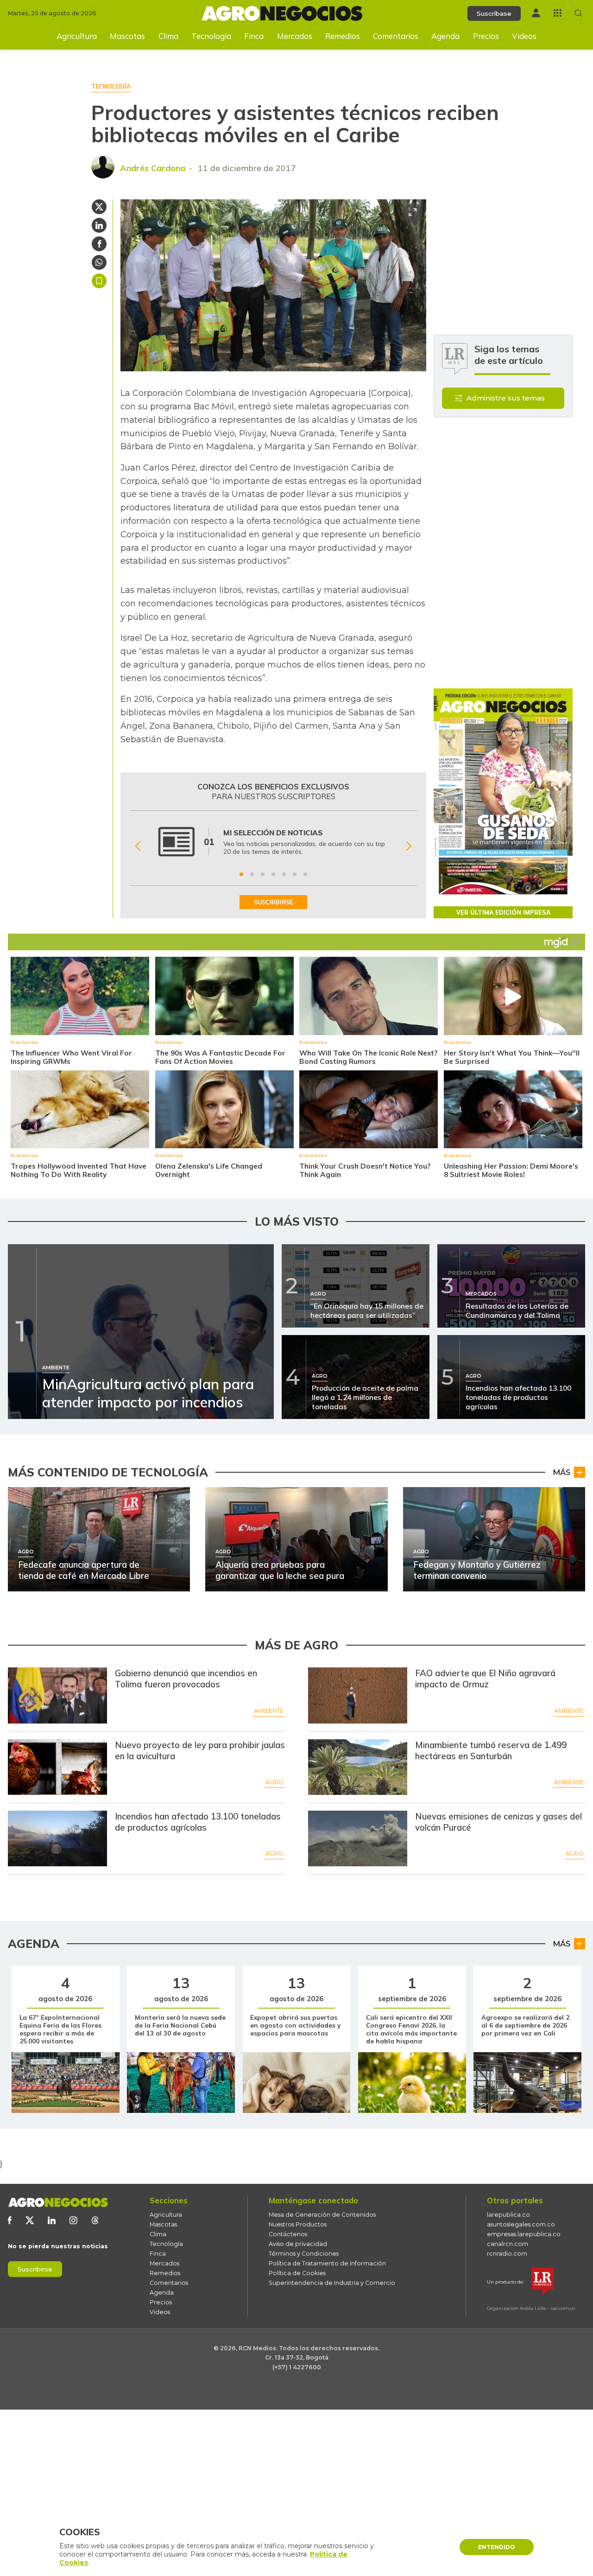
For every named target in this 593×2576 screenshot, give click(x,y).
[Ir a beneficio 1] (241, 874)
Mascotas (127, 36)
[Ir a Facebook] (10, 2220)
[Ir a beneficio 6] (295, 874)
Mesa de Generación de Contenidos (322, 2215)
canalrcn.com (508, 2244)
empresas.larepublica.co (524, 2234)
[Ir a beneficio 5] (284, 874)
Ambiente (269, 1711)
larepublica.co (508, 2215)
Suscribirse (35, 2269)
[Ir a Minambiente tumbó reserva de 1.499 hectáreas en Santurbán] (358, 1767)
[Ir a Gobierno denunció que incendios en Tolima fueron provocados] (57, 1695)
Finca (254, 36)
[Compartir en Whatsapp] (99, 262)
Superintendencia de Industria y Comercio (332, 2283)
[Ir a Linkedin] (52, 2220)
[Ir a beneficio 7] (305, 874)
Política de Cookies (297, 2273)
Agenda (445, 36)
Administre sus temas (506, 398)
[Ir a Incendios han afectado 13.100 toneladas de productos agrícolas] (57, 1838)
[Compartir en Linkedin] (99, 225)
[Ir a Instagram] (73, 2220)
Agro (274, 1782)
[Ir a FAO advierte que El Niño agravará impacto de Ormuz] (358, 1695)
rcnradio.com (507, 2254)
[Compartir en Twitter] (99, 207)
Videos (524, 36)
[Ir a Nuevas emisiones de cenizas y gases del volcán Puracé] (358, 1838)
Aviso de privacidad (298, 2244)
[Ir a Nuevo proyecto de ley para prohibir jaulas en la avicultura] (57, 1767)
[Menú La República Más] (558, 13)
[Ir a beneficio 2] (252, 874)
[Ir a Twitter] (30, 2220)
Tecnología (211, 36)
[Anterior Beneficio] (138, 846)
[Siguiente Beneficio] (409, 846)
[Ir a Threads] (95, 2220)
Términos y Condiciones (304, 2254)
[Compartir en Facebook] (99, 244)
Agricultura (77, 36)
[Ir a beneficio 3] (263, 874)
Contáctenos (288, 2234)
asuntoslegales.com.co (521, 2224)
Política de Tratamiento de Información (327, 2263)
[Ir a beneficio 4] (273, 874)
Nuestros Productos (298, 2224)
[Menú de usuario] (536, 13)
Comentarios (396, 36)
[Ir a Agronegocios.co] (58, 2202)
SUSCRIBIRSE (273, 902)
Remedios (343, 36)
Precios (486, 36)
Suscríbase (494, 13)
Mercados (295, 36)
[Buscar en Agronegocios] (578, 13)
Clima (168, 36)
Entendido (497, 2547)
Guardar (99, 281)
